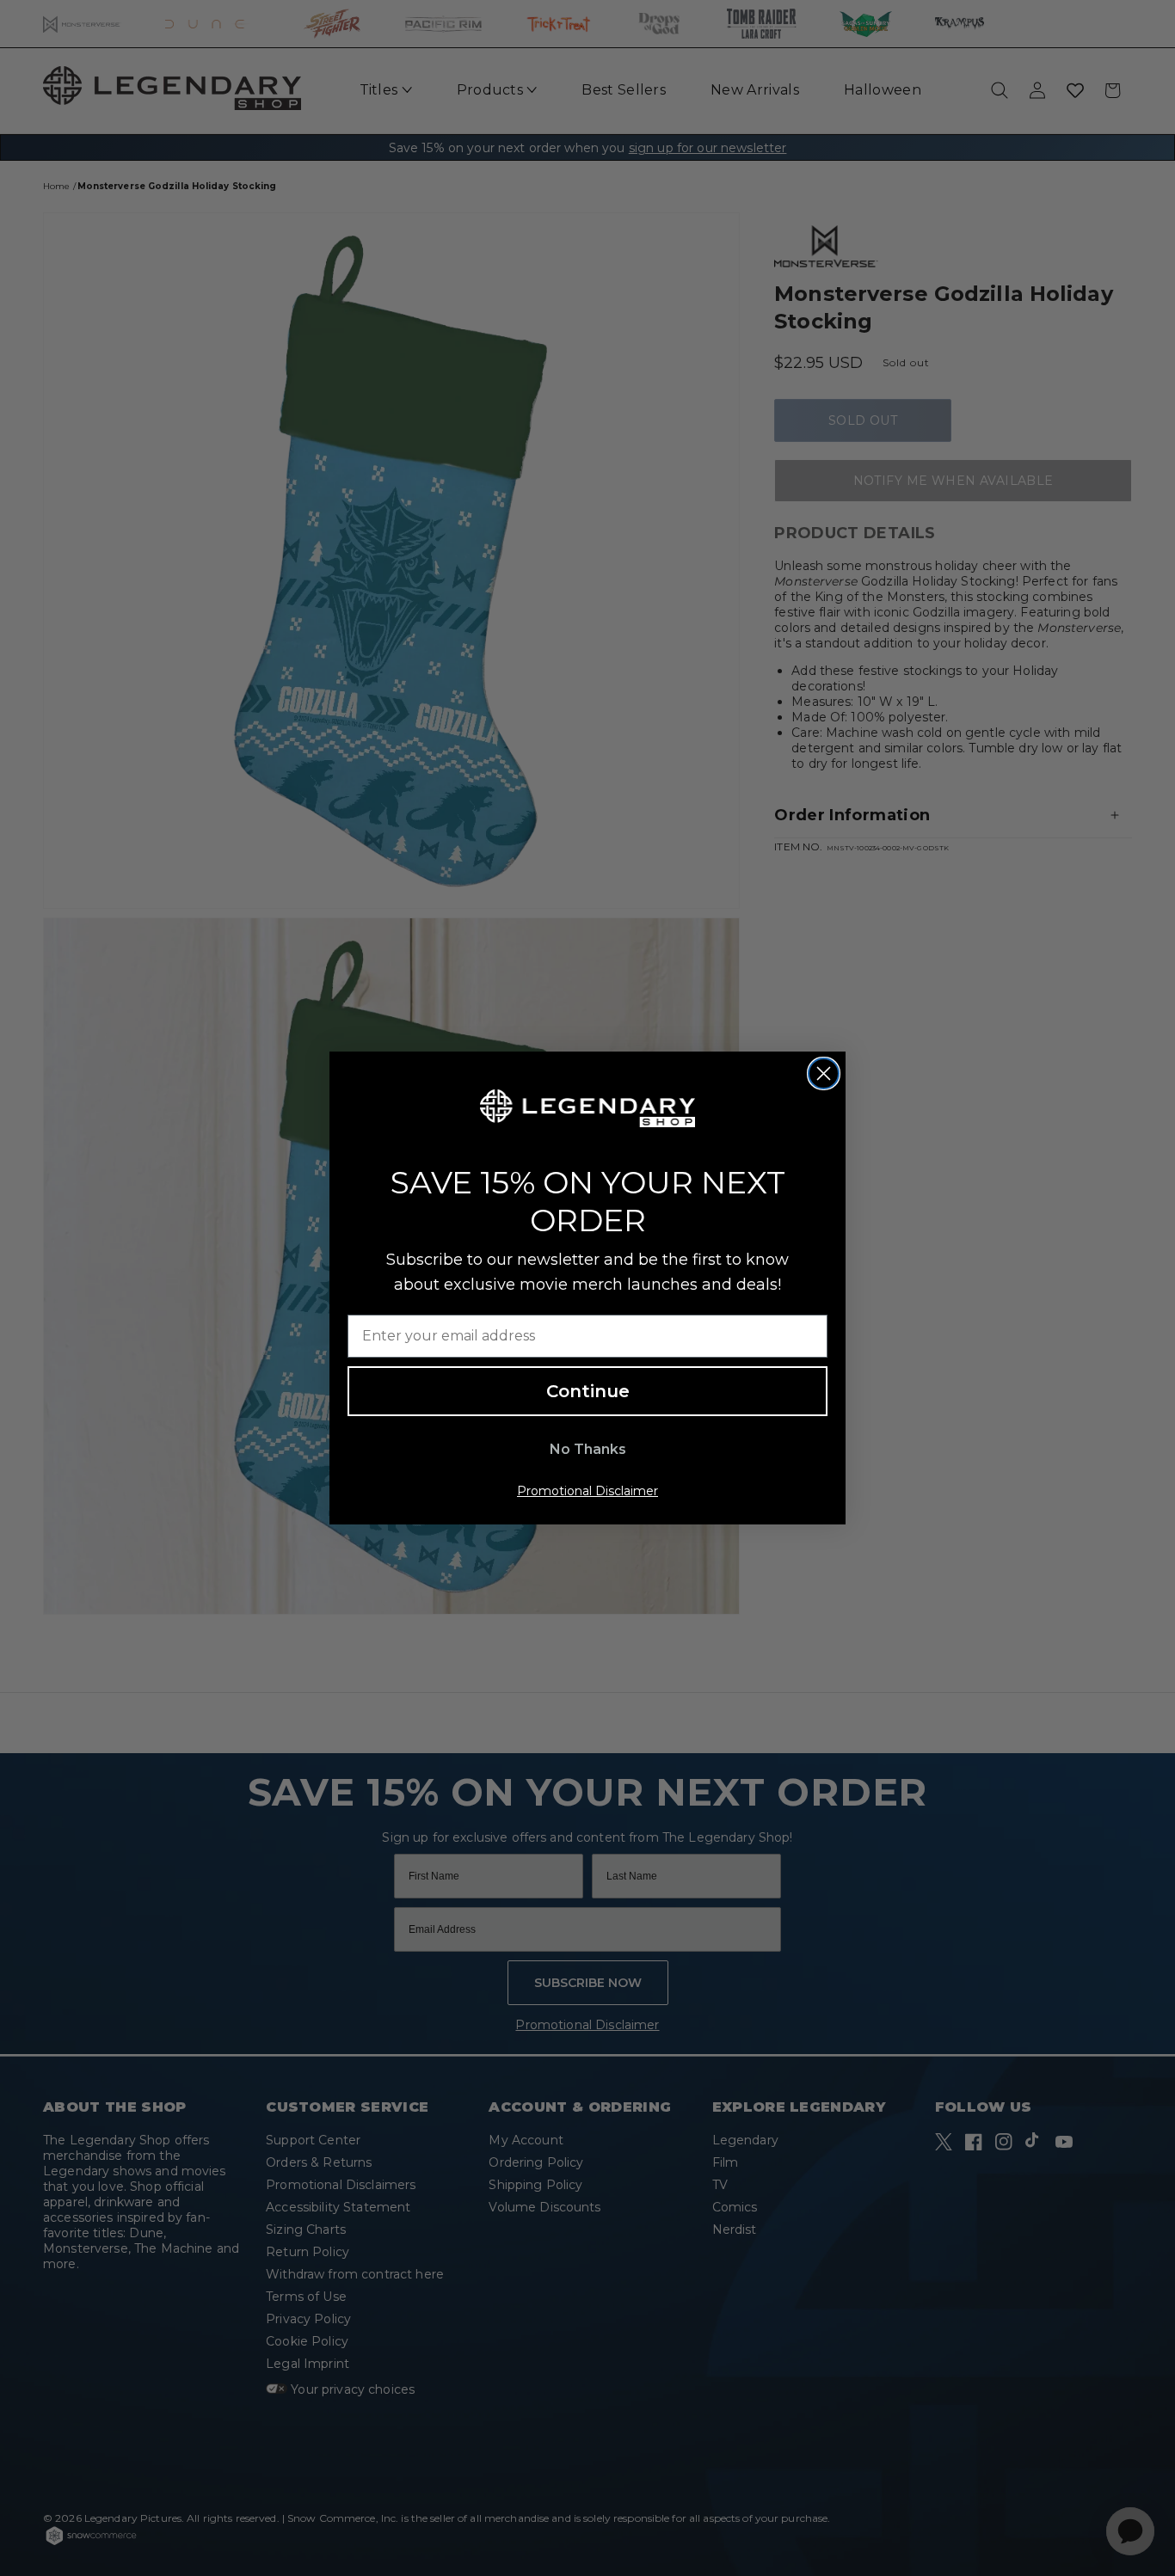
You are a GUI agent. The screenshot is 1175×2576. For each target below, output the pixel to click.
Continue (588, 1391)
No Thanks (588, 1449)
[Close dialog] (824, 1073)
